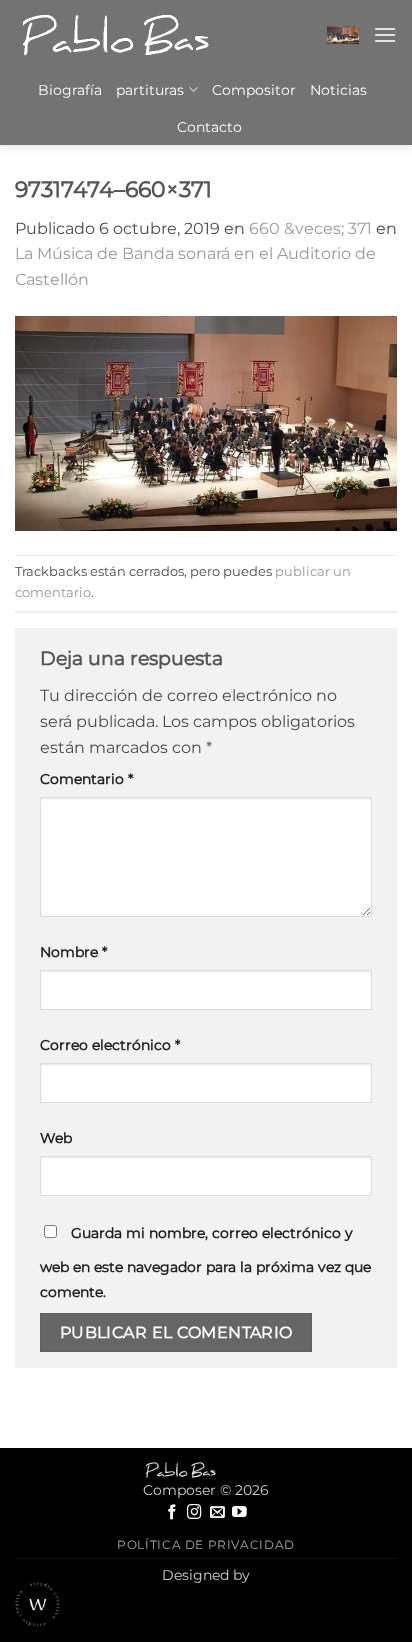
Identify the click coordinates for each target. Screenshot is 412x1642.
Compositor (254, 90)
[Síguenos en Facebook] (172, 1513)
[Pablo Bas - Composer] (115, 35)
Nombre (73, 952)
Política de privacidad (205, 1544)
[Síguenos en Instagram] (194, 1513)
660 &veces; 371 (310, 228)
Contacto (209, 127)
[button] (343, 35)
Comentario (86, 779)
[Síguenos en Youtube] (239, 1513)
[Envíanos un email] (217, 1513)
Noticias (338, 90)
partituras (150, 90)
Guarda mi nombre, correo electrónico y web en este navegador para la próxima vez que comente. (205, 1263)
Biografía (70, 90)
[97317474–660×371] (206, 423)
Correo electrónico (110, 1045)
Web (56, 1138)
